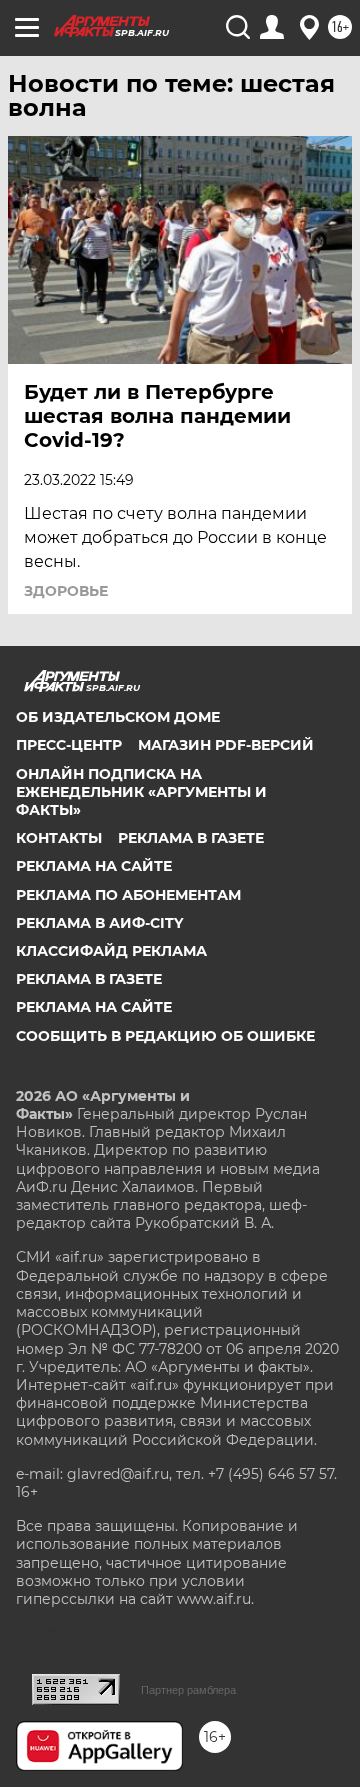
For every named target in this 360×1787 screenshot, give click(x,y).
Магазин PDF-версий (226, 745)
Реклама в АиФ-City (99, 923)
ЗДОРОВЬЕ (66, 591)
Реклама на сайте (94, 866)
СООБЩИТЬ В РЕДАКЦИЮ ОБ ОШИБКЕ (165, 1036)
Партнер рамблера (188, 1690)
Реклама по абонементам (128, 895)
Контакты (59, 838)
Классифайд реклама (111, 951)
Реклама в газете (191, 838)
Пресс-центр (69, 745)
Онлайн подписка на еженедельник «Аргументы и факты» (141, 792)
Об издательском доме (118, 717)
